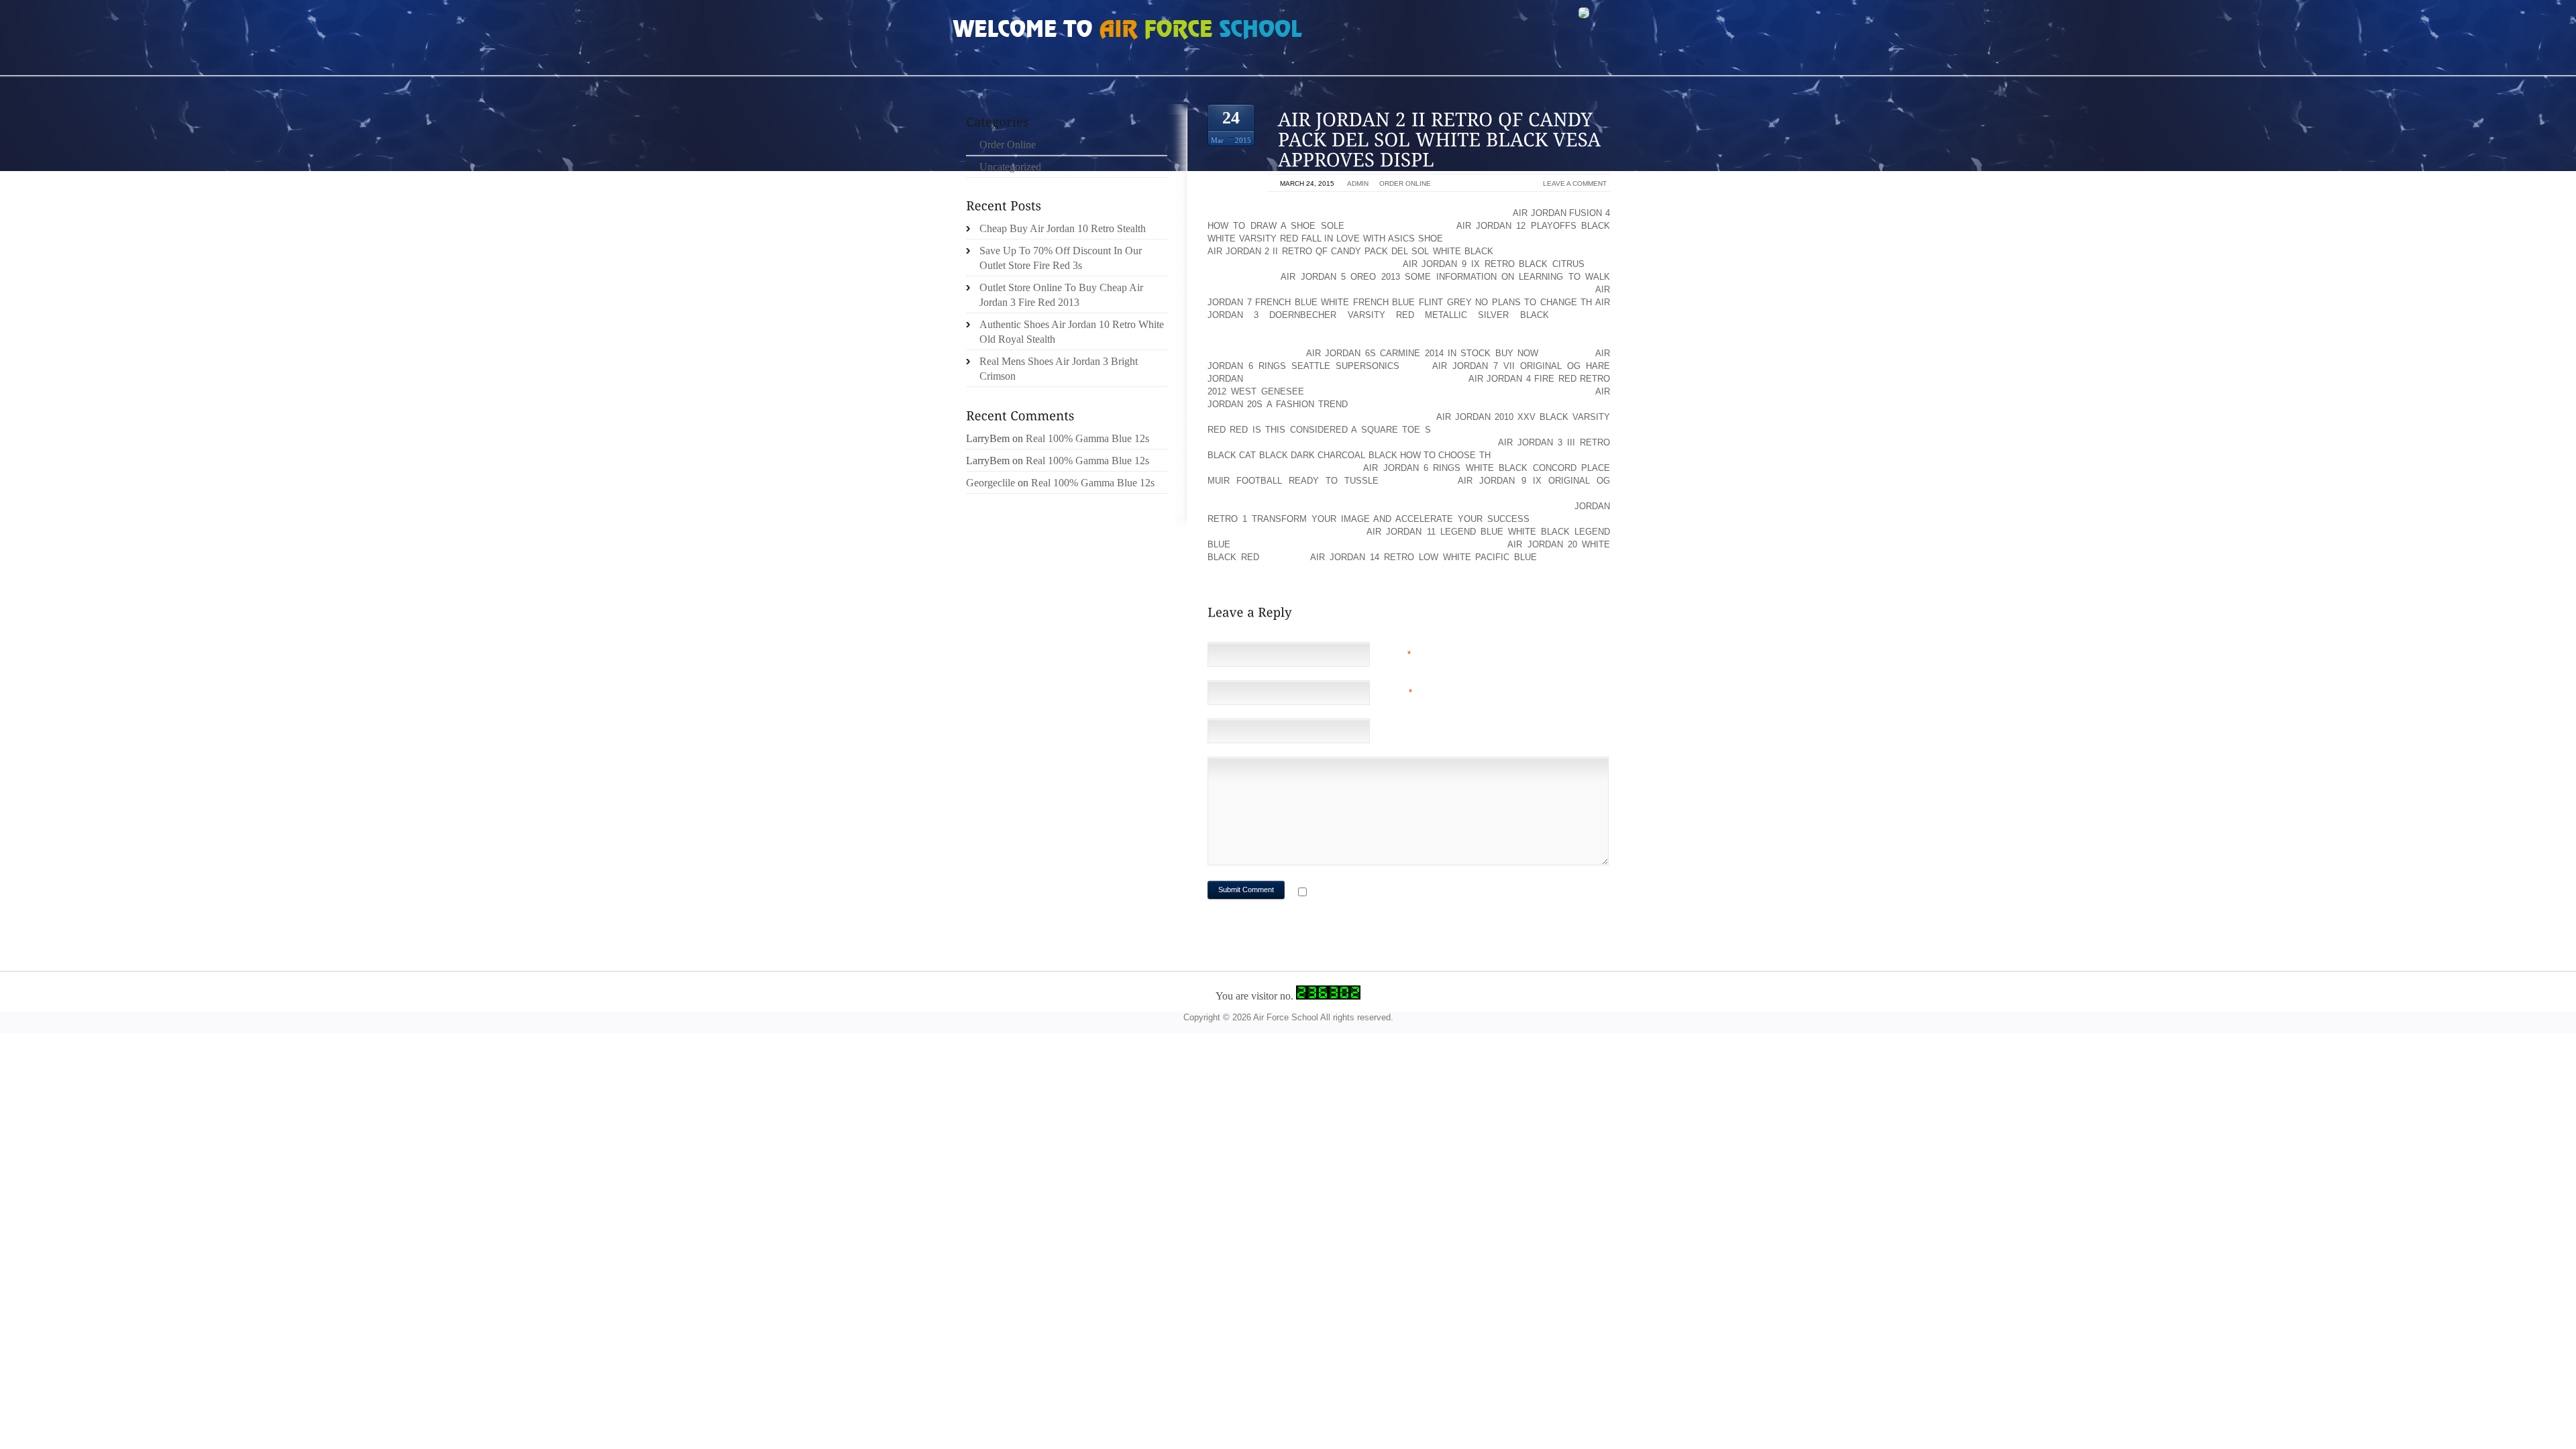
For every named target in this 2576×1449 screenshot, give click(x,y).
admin (1358, 183)
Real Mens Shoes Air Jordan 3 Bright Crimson (1059, 369)
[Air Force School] (1053, 31)
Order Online (1405, 183)
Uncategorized (1010, 167)
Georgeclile (990, 483)
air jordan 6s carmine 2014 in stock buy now (1422, 353)
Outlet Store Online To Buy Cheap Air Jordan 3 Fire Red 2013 (1061, 295)
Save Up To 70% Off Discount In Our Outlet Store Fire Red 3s (1061, 258)
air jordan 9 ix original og (1534, 481)
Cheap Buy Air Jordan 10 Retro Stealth (1063, 228)
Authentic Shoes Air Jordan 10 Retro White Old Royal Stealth (1072, 332)
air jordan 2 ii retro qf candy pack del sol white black (1350, 251)
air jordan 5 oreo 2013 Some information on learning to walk (1445, 277)
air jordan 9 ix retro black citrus (1494, 264)
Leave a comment (1575, 183)
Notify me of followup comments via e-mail (1418, 893)
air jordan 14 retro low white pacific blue (1424, 557)
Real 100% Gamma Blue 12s (1087, 438)
